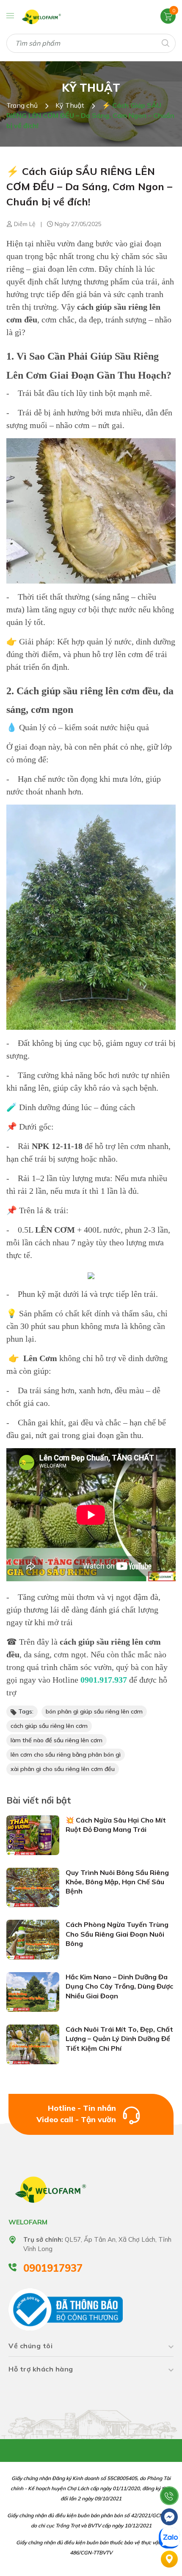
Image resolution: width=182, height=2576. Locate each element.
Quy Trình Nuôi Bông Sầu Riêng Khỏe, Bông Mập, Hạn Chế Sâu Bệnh (117, 1882)
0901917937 (53, 2268)
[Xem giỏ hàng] (168, 16)
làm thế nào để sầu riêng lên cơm (57, 1740)
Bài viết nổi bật (39, 1800)
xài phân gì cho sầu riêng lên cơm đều (63, 1769)
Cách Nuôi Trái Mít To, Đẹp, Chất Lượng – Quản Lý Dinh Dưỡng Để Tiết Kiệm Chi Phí (119, 2039)
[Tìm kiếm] (165, 42)
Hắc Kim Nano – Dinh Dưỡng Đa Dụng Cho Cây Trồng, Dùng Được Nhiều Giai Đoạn (119, 1986)
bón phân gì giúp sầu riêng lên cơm (94, 1711)
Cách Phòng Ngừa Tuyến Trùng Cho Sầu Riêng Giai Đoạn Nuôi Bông (117, 1934)
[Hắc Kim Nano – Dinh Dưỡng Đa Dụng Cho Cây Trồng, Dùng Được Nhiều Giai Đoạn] (33, 1991)
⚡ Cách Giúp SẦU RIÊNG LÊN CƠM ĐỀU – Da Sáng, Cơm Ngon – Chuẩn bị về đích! (89, 186)
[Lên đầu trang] (169, 2475)
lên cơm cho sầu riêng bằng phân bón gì (66, 1755)
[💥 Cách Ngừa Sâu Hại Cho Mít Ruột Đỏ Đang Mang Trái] (33, 1834)
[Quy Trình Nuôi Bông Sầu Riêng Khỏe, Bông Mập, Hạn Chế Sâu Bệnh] (33, 1887)
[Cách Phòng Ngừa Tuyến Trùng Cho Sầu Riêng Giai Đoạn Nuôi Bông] (33, 1939)
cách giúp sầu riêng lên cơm (49, 1726)
